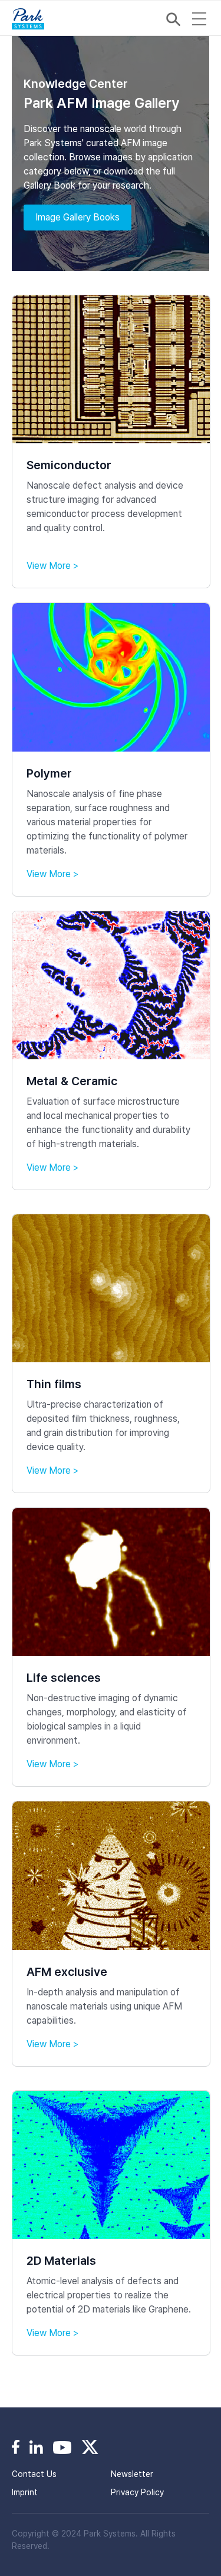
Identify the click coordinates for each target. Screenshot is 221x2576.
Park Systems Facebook (16, 2447)
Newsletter (132, 2474)
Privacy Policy (137, 2492)
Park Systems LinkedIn (36, 2447)
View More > (52, 566)
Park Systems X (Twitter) (90, 2447)
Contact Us (34, 2474)
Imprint (25, 2492)
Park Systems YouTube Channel (62, 2447)
